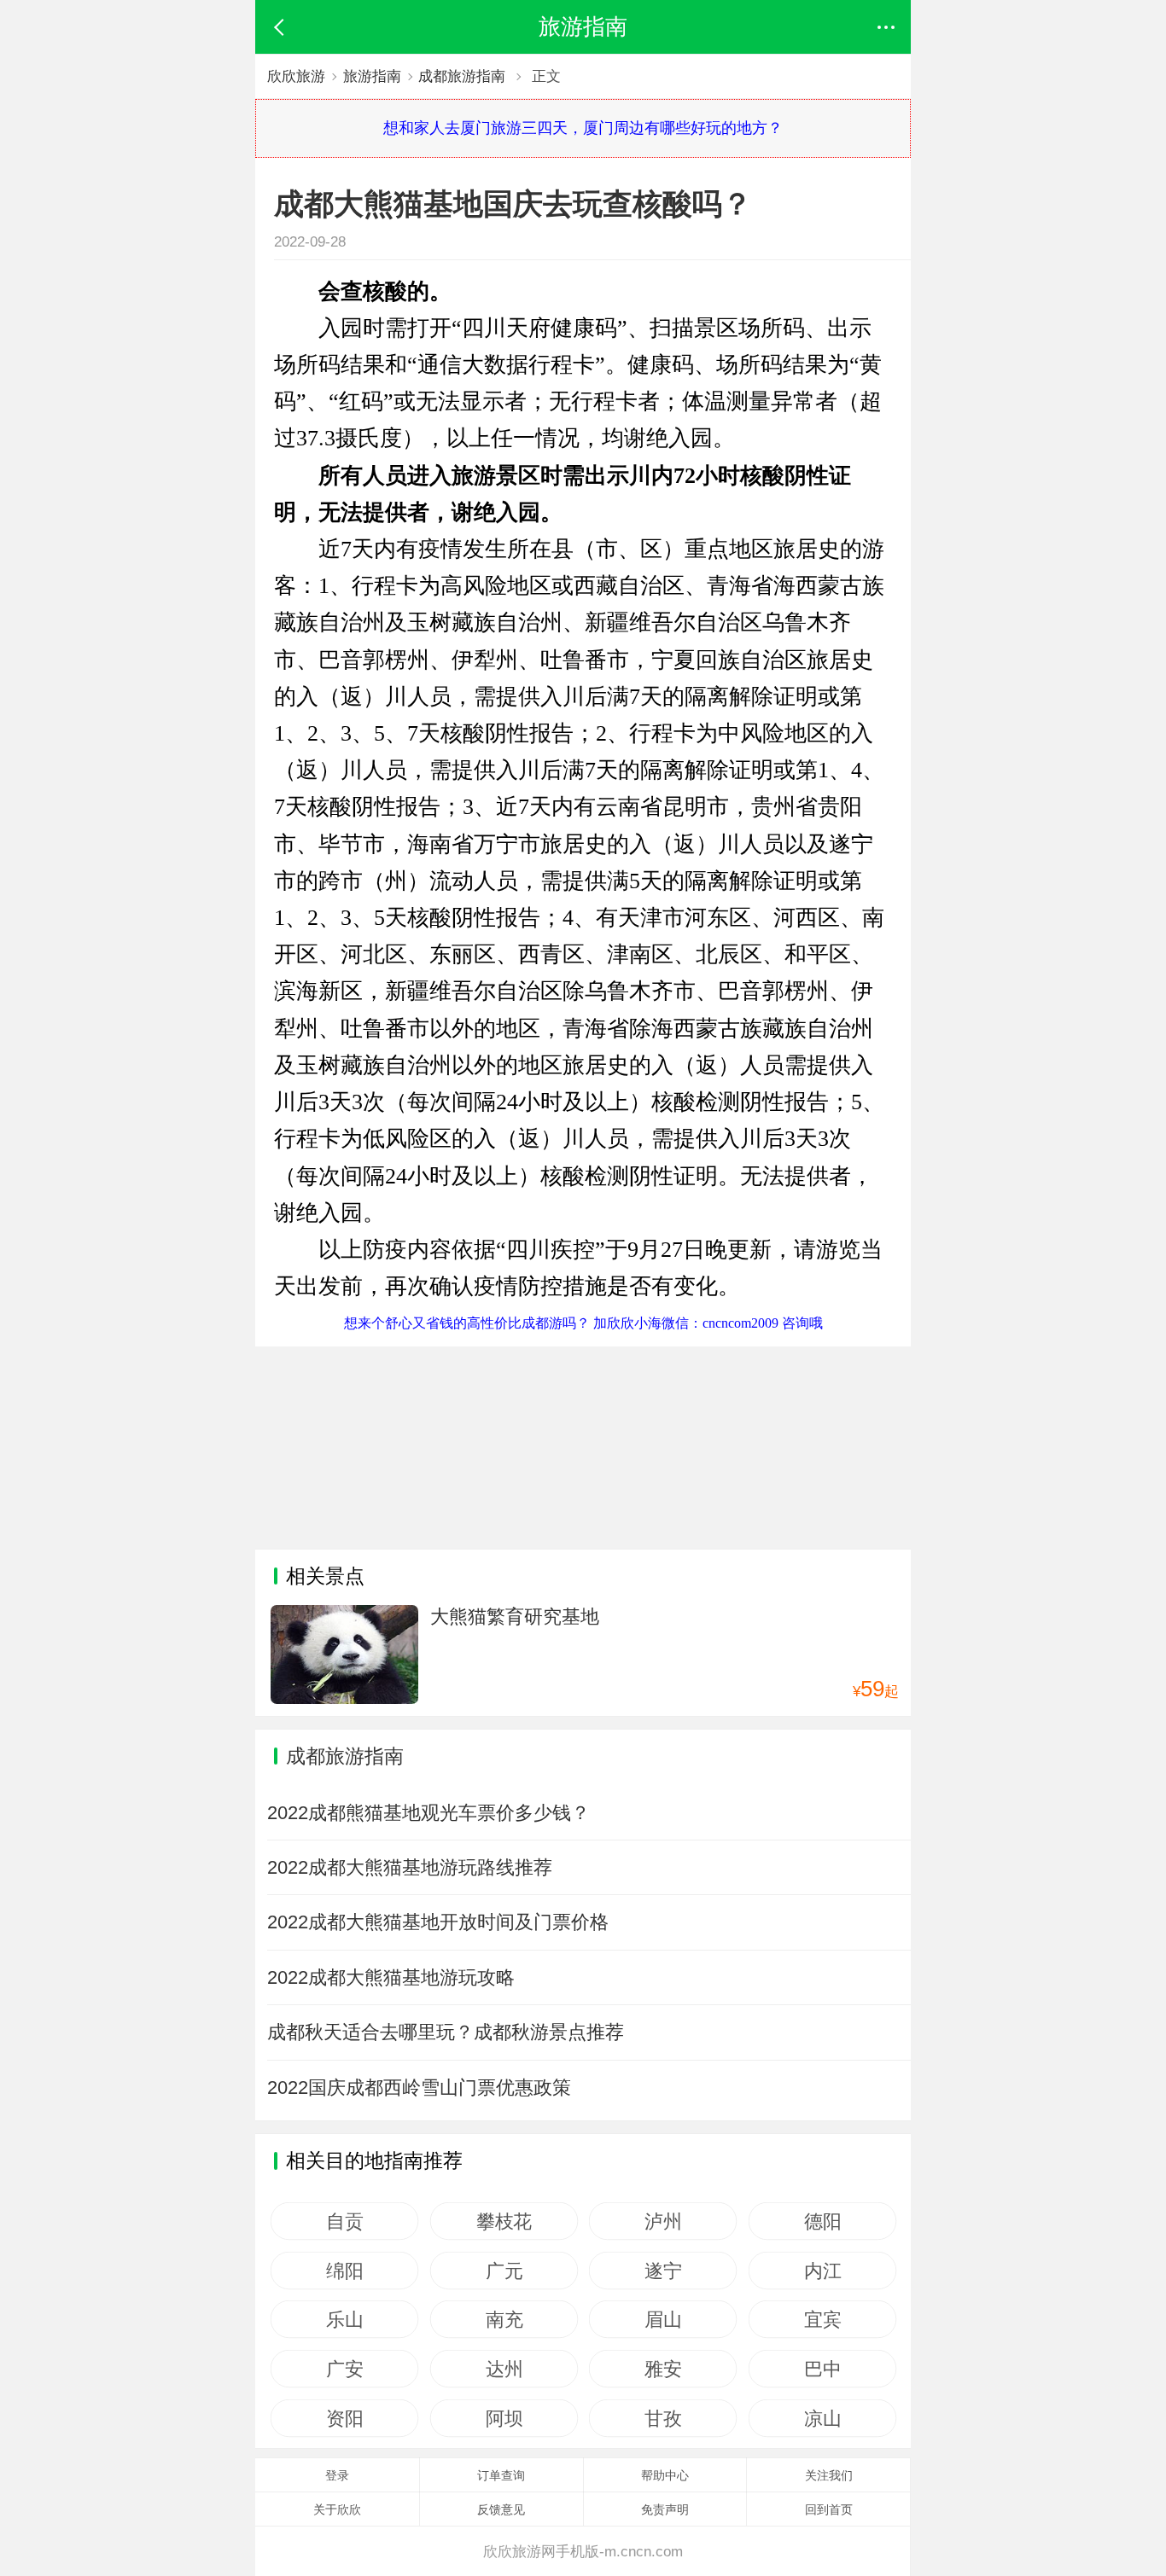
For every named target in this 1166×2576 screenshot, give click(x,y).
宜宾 (822, 2319)
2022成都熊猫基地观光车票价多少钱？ (429, 1813)
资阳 (344, 2418)
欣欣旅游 (296, 76)
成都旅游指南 (462, 76)
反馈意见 (501, 2509)
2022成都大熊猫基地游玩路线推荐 (410, 1867)
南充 (504, 2319)
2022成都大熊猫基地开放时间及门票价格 (438, 1922)
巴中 (822, 2369)
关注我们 (829, 2475)
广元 (504, 2271)
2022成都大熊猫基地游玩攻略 (391, 1977)
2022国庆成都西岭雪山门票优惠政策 (419, 2088)
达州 (504, 2369)
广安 (344, 2369)
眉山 (663, 2319)
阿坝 (504, 2418)
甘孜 (663, 2418)
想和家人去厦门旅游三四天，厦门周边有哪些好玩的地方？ (583, 128)
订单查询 (501, 2475)
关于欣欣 (337, 2509)
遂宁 (663, 2271)
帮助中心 (665, 2475)
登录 (337, 2475)
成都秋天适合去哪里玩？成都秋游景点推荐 (446, 2032)
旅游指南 (372, 76)
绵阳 (344, 2271)
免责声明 (665, 2509)
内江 (822, 2271)
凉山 (822, 2418)
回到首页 (829, 2509)
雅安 (663, 2369)
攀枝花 (504, 2221)
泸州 (663, 2221)
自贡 (344, 2221)
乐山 (344, 2319)
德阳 (822, 2221)
